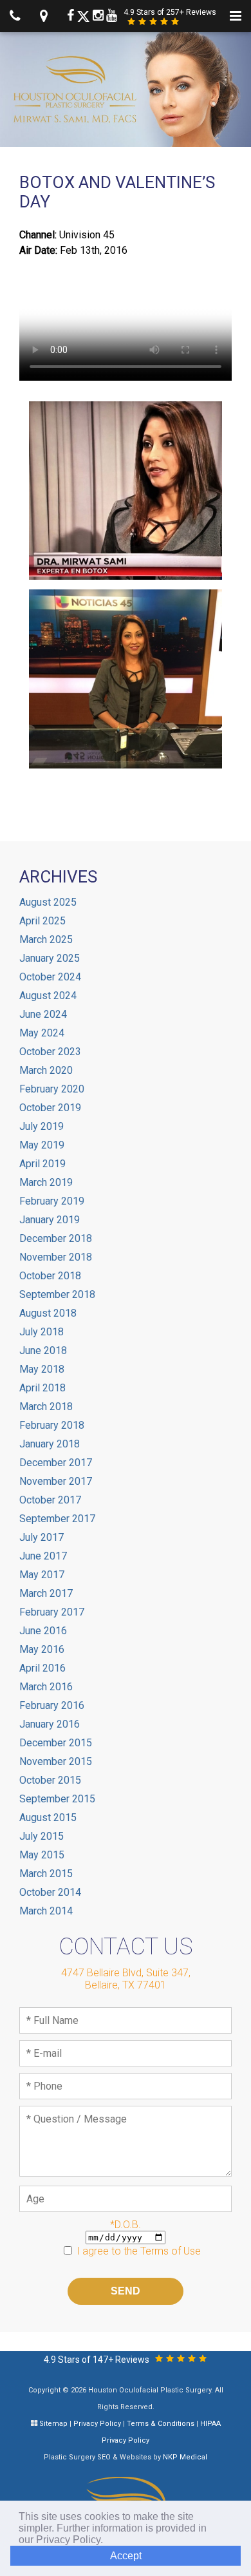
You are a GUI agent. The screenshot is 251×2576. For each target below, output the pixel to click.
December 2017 (56, 1463)
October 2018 (50, 1276)
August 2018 (48, 1313)
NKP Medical (185, 2457)
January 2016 (50, 1724)
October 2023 (50, 1052)
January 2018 (50, 1444)
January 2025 (50, 958)
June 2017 (43, 1556)
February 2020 (52, 1089)
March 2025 (46, 940)
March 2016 (46, 1687)
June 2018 (43, 1350)
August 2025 (48, 902)
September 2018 (57, 1294)
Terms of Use (171, 2251)
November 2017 (56, 1481)
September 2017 (57, 1519)
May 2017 (42, 1575)
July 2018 (42, 1332)
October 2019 (50, 1108)
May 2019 (42, 1145)
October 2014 (50, 1892)
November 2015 (56, 1761)
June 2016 (43, 1631)
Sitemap (53, 2424)
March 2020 (46, 1070)
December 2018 (56, 1238)
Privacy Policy (97, 2424)
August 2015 (48, 1818)
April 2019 (42, 1164)
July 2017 (42, 1537)
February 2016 (52, 1705)
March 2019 (46, 1182)
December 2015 (56, 1743)
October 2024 (50, 977)
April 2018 (42, 1388)
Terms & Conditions (161, 2424)
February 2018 (52, 1425)
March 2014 (46, 1911)
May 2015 (42, 1855)
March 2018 (46, 1407)
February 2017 (52, 1612)
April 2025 (42, 921)
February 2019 (52, 1201)
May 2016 (42, 1649)
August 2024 (48, 996)
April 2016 (42, 1668)
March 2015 (46, 1874)
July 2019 (42, 1126)
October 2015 (50, 1780)
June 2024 (43, 1014)
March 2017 (46, 1593)
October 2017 (50, 1500)
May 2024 (42, 1033)
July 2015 (42, 1836)
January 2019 (50, 1220)
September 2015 (57, 1799)
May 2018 (42, 1369)
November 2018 (56, 1257)
